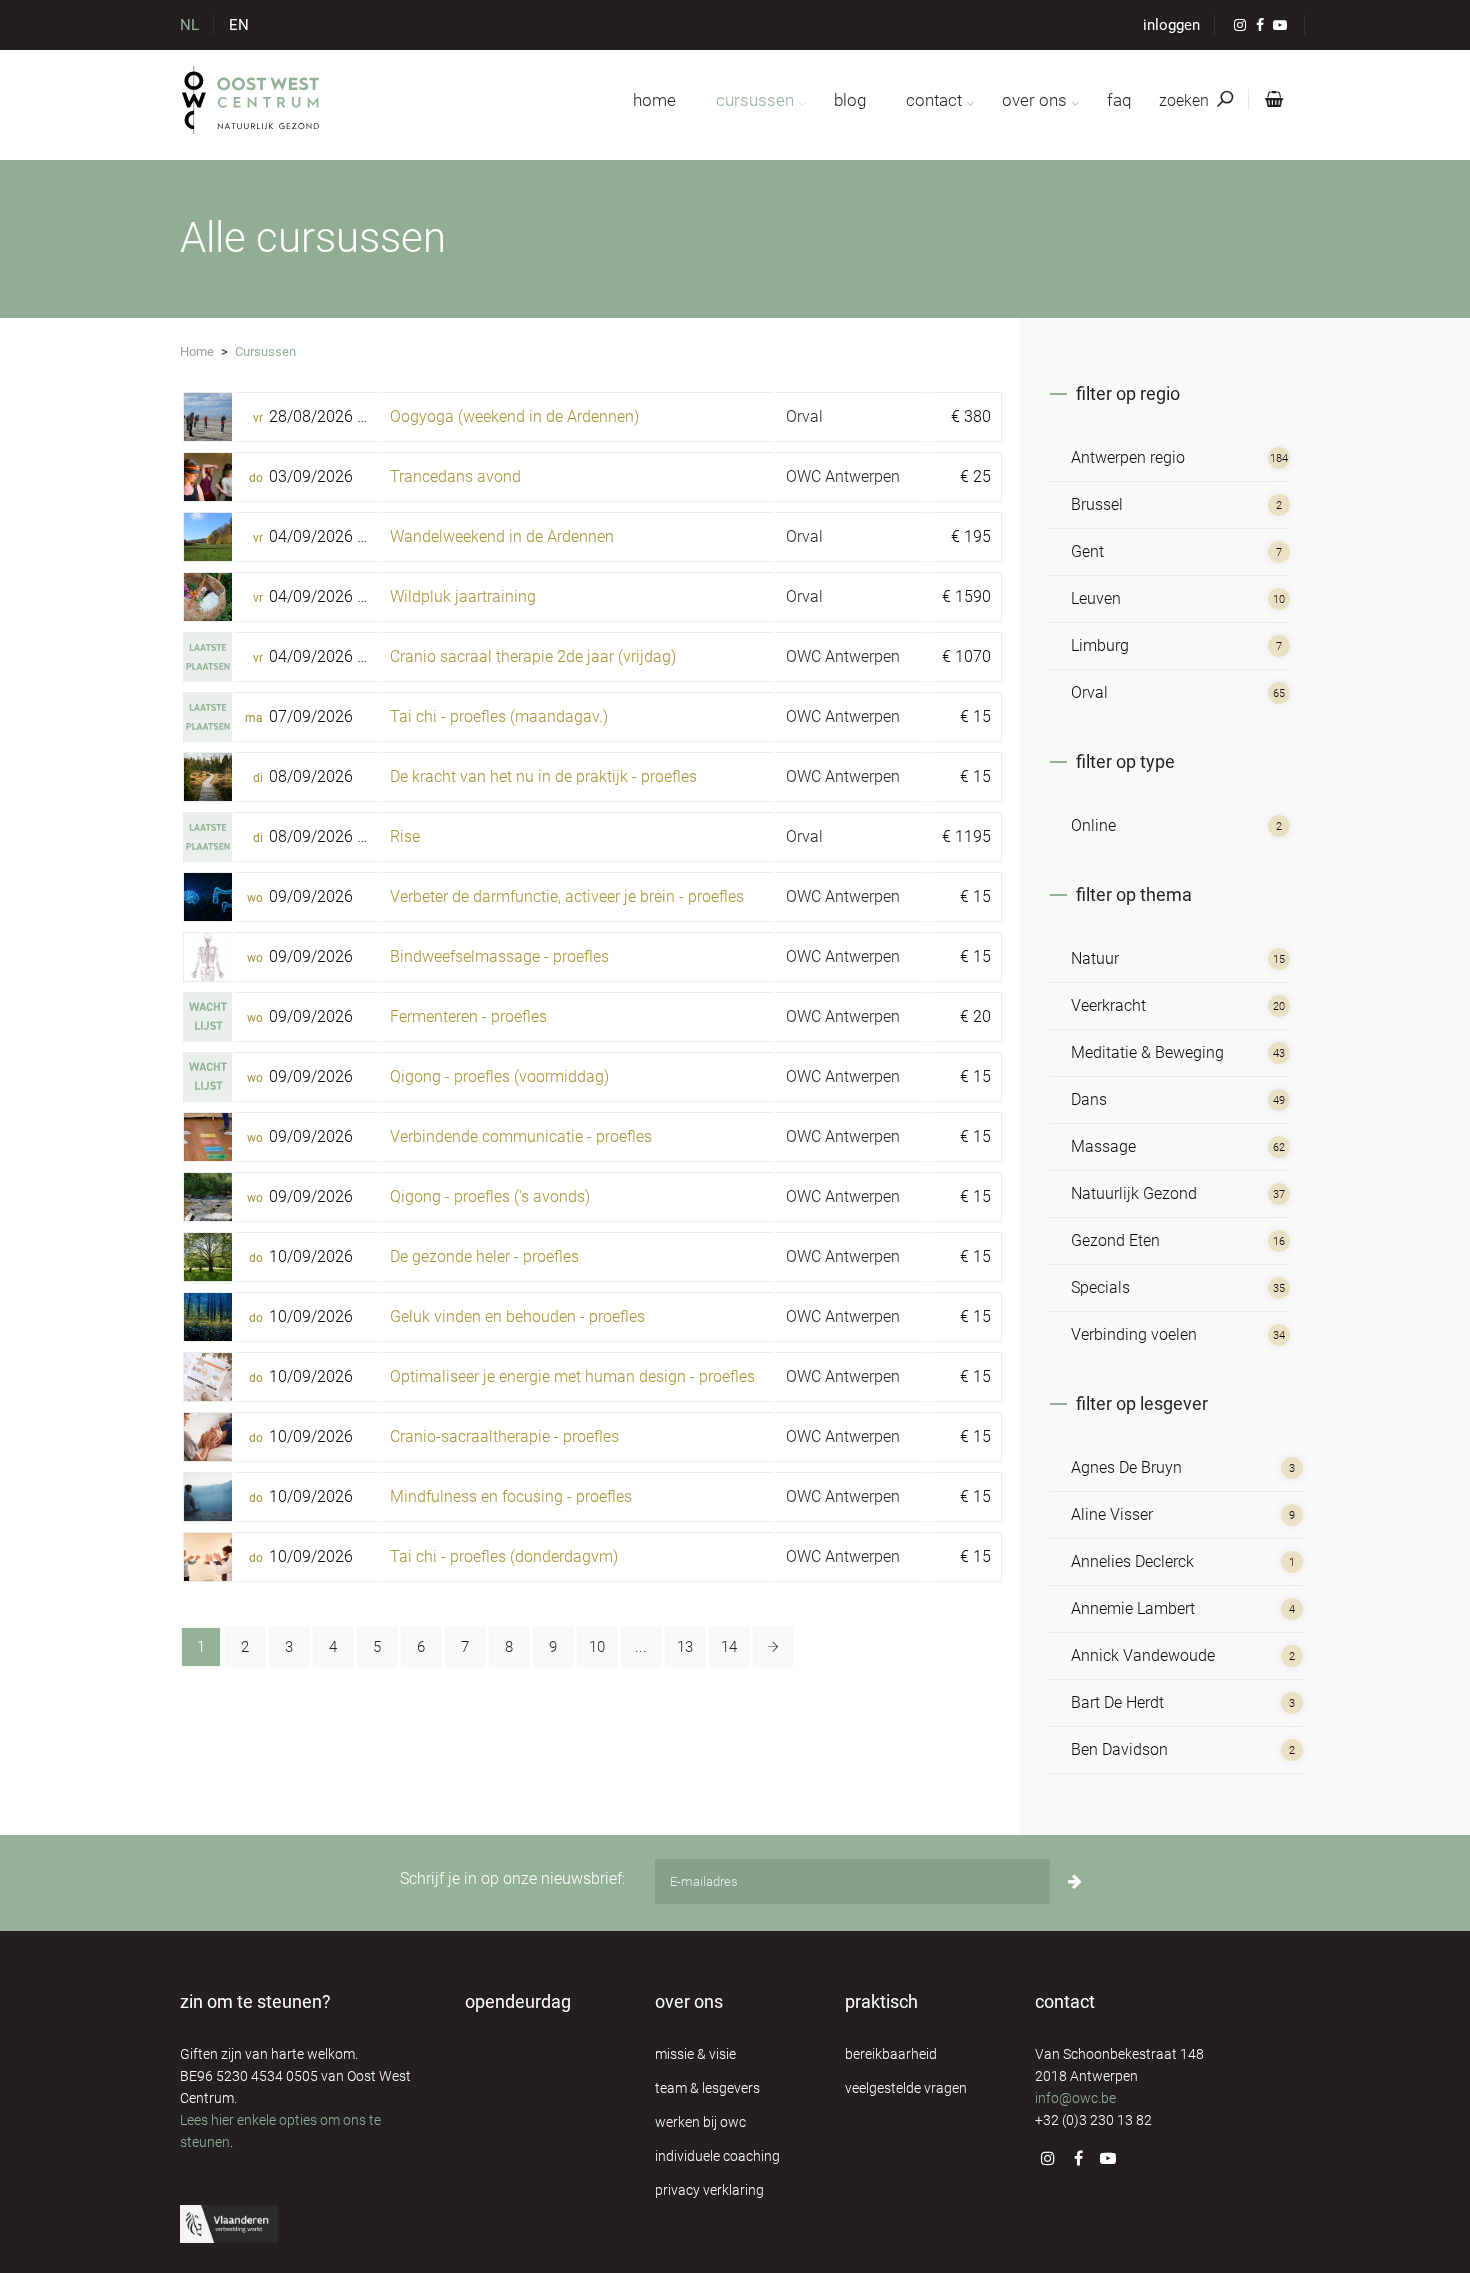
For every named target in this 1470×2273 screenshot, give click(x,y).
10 (597, 1647)
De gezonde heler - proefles (484, 1256)
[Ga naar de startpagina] (251, 100)
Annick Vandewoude (1143, 1655)
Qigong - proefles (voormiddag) (499, 1076)
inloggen (1171, 25)
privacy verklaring (709, 2190)
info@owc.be (1075, 2098)
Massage (1103, 1146)
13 (685, 1647)
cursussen (755, 100)
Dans (1089, 1099)
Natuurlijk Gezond (1134, 1193)
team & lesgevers (707, 2088)
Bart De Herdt (1117, 1702)
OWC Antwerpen (843, 476)
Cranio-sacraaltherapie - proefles (504, 1436)
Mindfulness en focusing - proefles (511, 1496)
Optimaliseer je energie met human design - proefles (572, 1376)
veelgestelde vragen (906, 2088)
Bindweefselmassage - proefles (499, 956)
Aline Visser (1112, 1514)
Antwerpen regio (1128, 457)
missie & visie (695, 2054)
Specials (1100, 1287)
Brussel (1097, 504)
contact (934, 100)
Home (197, 351)
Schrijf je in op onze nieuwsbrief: (512, 1878)
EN (239, 25)
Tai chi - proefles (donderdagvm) (504, 1556)
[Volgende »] (773, 1647)
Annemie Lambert (1133, 1608)
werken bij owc (700, 2122)
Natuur (1095, 958)
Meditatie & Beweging (1147, 1052)
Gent (1087, 551)
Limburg (1100, 645)
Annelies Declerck (1132, 1561)
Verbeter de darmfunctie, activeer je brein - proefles (567, 896)
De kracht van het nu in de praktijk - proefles (543, 776)
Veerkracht (1108, 1005)
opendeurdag (518, 2001)
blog (850, 100)
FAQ (1119, 100)
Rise (405, 836)
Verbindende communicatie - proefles (521, 1136)
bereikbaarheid (891, 2054)
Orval (804, 416)
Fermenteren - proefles (468, 1016)
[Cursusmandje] (1270, 100)
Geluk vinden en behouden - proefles (517, 1316)
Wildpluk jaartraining (463, 596)
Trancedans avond (455, 476)
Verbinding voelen (1134, 1334)
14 (729, 1647)
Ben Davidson (1119, 1749)
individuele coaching (717, 2156)
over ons (1034, 100)
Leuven (1096, 598)
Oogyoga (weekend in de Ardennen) (514, 416)
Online (1093, 825)
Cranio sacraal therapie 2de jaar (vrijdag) (533, 656)
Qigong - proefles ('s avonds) (490, 1196)
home (654, 100)
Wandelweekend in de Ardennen (502, 536)
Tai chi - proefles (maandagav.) (499, 716)
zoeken (1186, 100)
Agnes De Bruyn (1126, 1467)
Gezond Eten (1115, 1240)
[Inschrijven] (1075, 1881)
